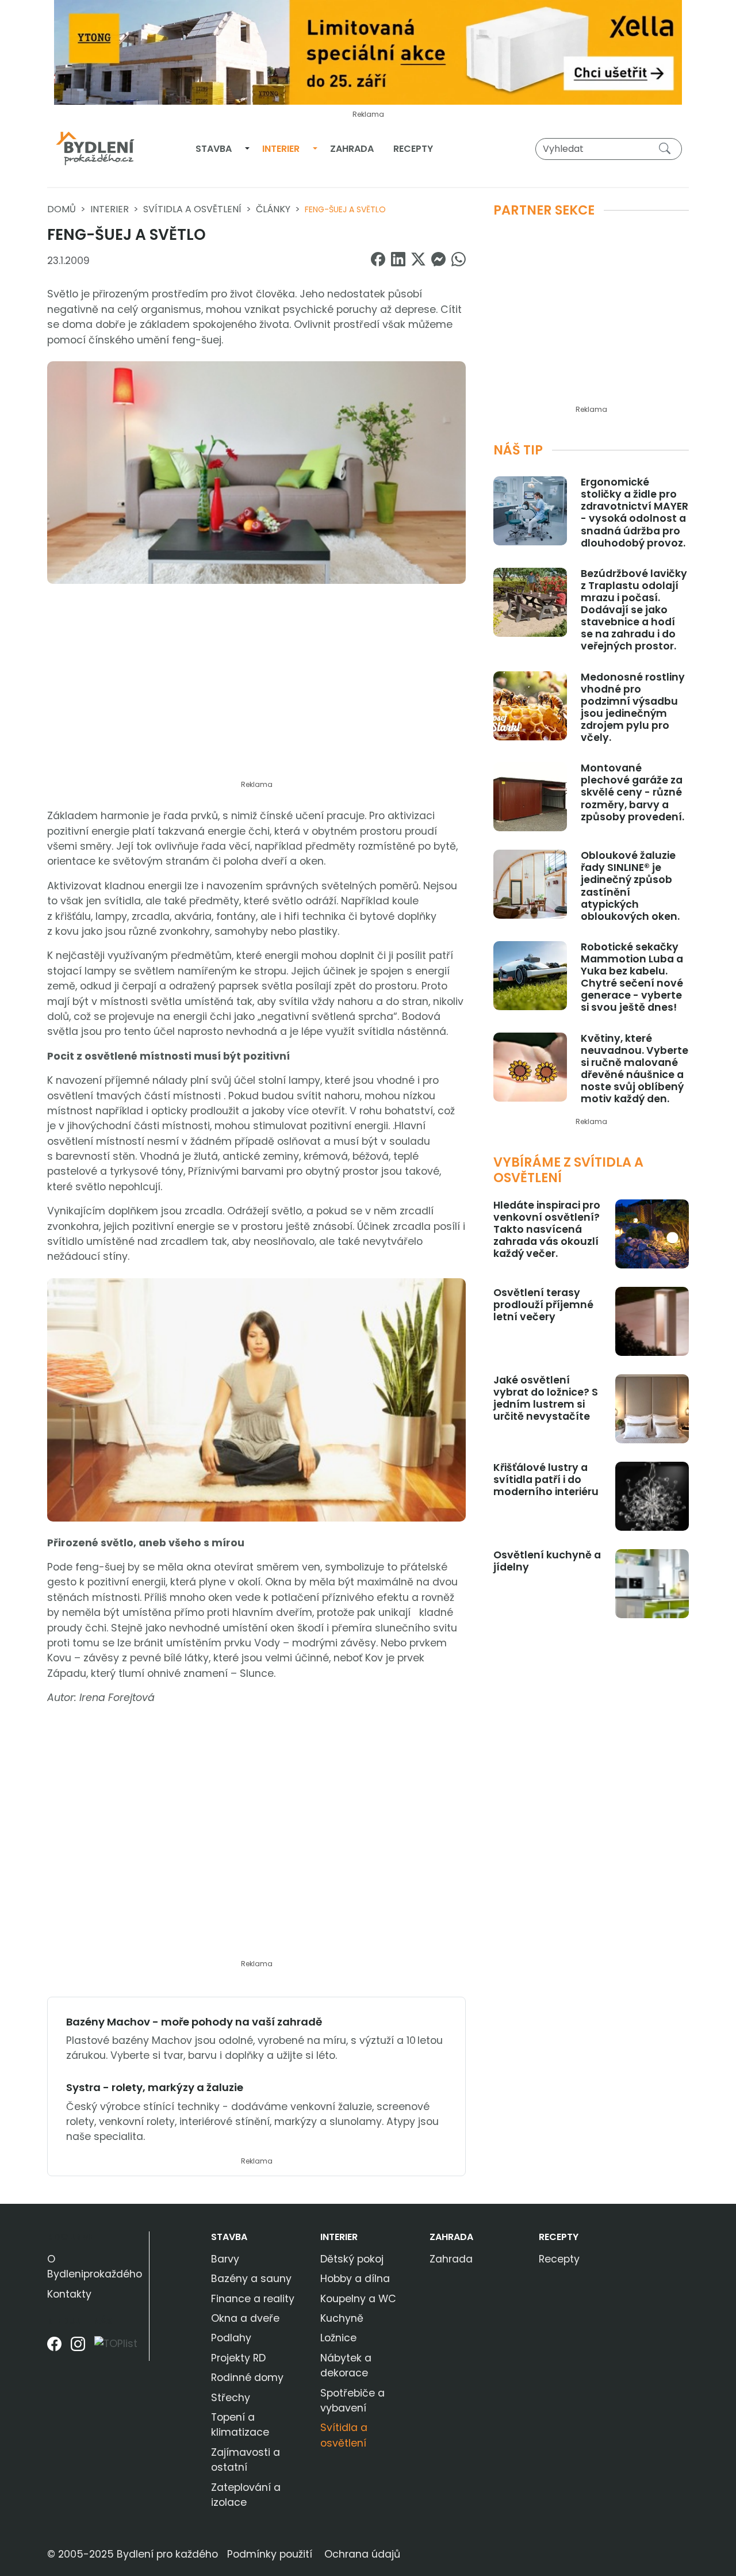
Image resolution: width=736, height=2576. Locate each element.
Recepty (413, 149)
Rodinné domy (247, 2378)
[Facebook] (54, 2348)
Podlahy (231, 2338)
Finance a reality (253, 2299)
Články (273, 209)
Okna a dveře (245, 2318)
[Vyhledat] (667, 148)
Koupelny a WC (358, 2299)
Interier (281, 149)
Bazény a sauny (251, 2279)
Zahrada (352, 149)
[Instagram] (78, 2348)
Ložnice (338, 2338)
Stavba (214, 149)
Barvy (225, 2259)
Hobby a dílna (355, 2279)
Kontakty (69, 2294)
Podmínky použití (270, 2554)
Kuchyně (342, 2318)
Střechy (231, 2398)
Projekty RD (238, 2358)
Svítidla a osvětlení (192, 209)
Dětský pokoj (352, 2259)
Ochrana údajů (362, 2554)
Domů (62, 209)
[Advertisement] (256, 689)
